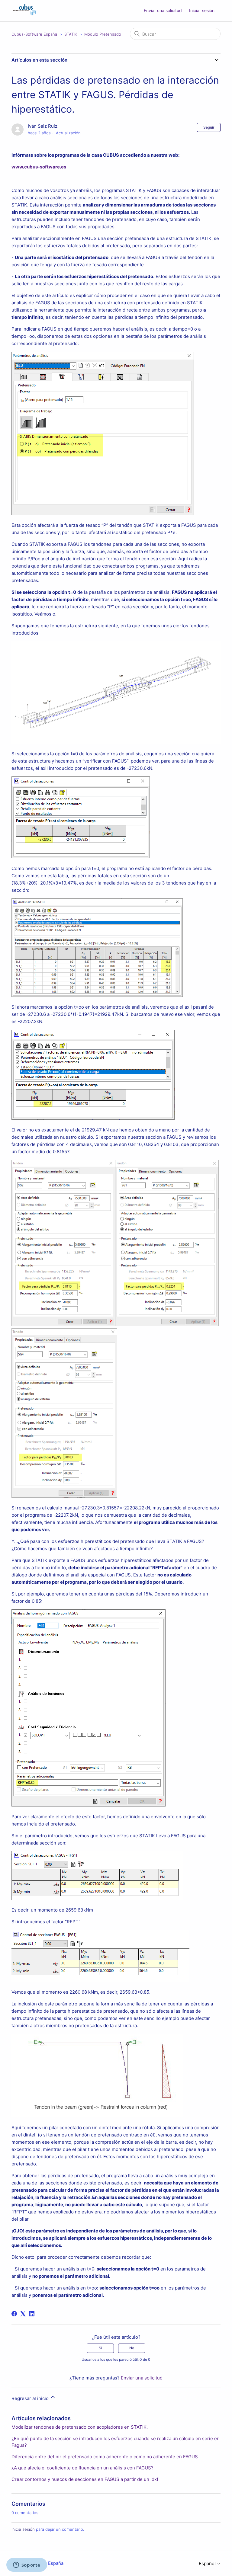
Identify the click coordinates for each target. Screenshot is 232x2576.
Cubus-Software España (34, 34)
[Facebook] (14, 2314)
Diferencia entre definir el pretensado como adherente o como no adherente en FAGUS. (105, 2457)
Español (208, 2563)
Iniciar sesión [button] (202, 10)
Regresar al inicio (31, 2398)
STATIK (71, 34)
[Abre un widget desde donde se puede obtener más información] (27, 2565)
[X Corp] (23, 2314)
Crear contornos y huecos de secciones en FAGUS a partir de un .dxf (85, 2479)
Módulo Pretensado (103, 34)
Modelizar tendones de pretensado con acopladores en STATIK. (80, 2427)
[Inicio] (25, 14)
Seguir (209, 127)
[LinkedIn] (32, 2314)
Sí (100, 2348)
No (132, 2348)
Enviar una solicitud (163, 10)
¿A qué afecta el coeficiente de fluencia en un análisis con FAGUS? (82, 2468)
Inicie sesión (23, 2529)
